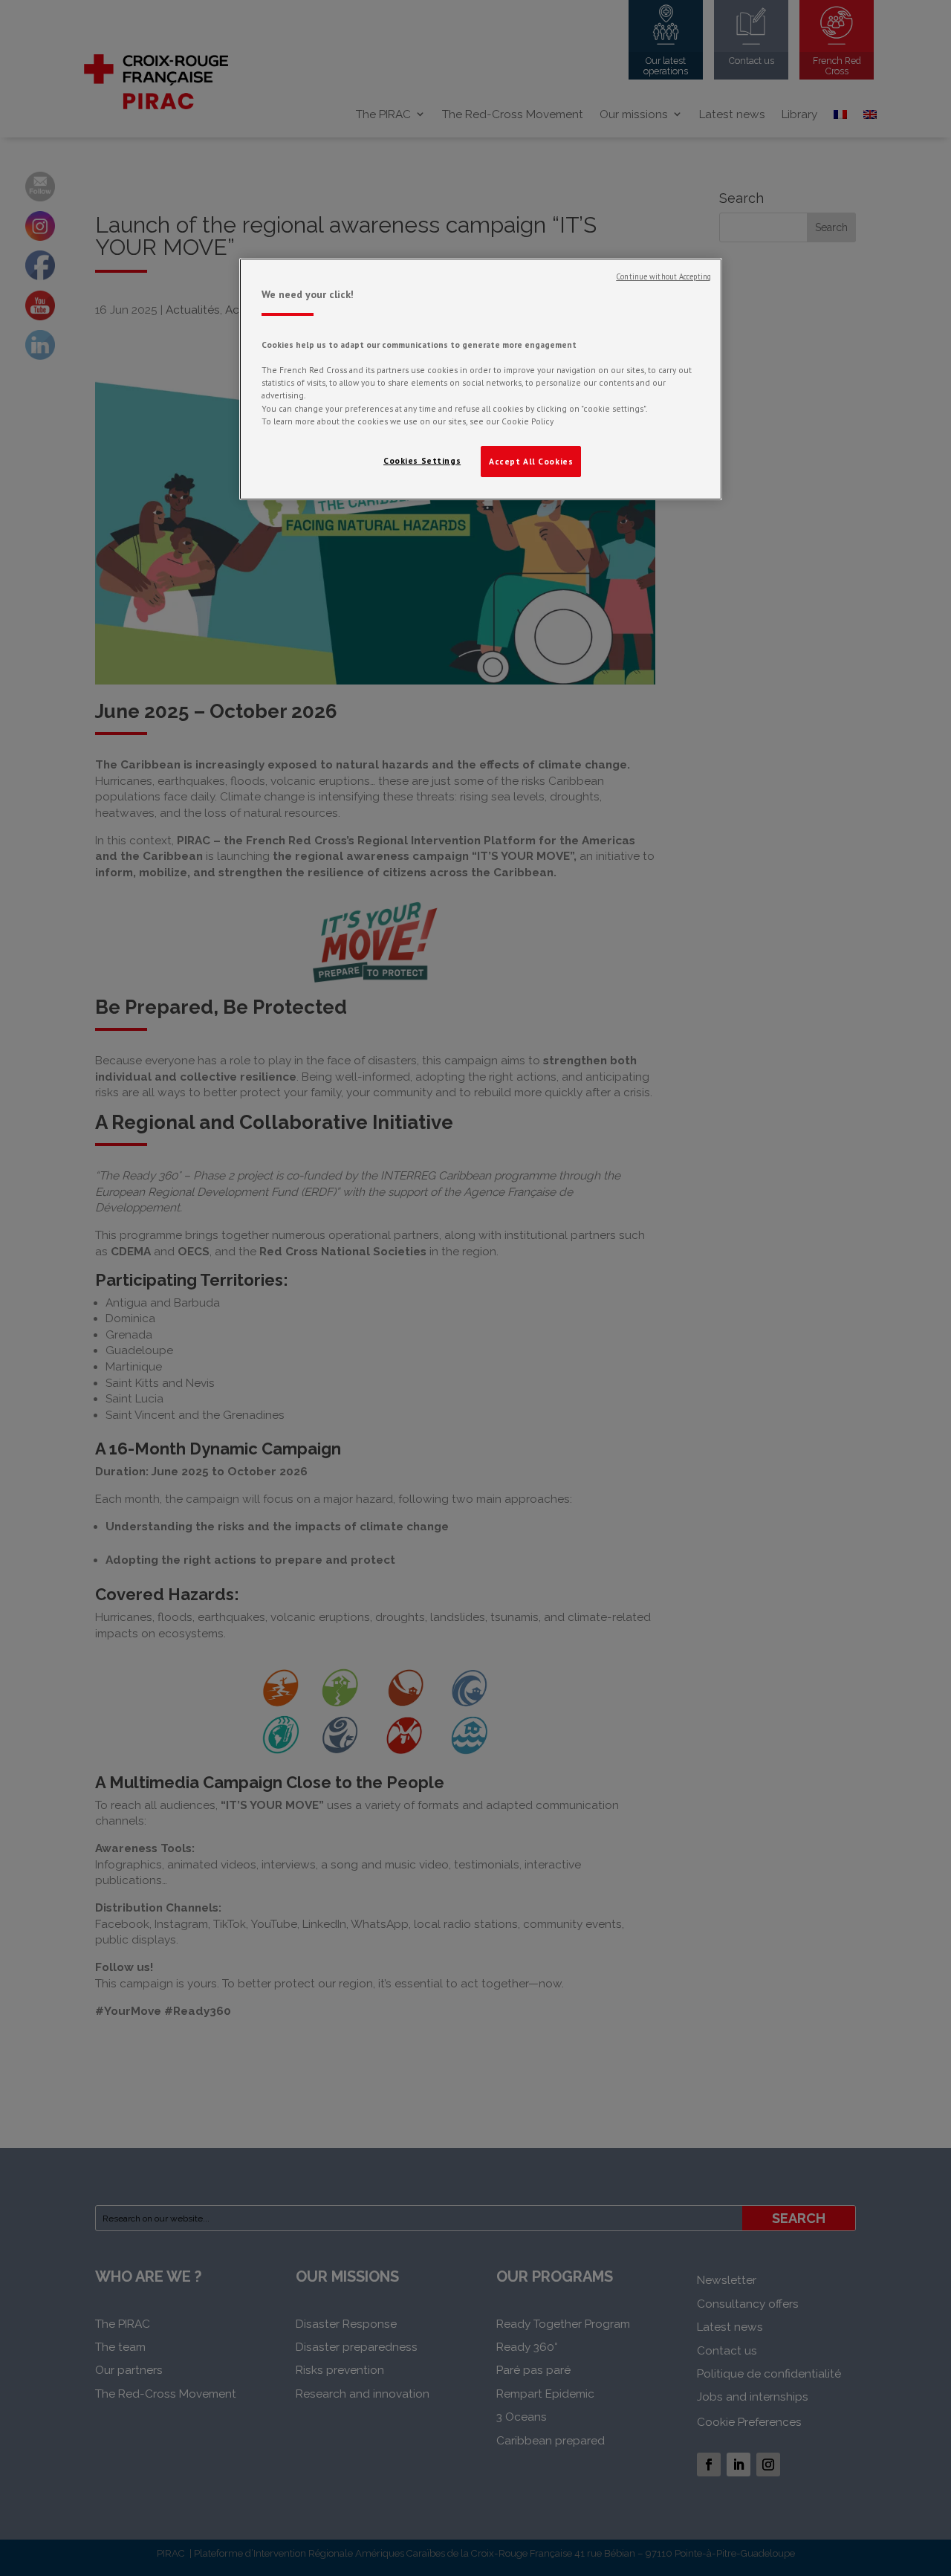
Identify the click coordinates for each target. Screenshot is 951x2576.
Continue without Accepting (663, 276)
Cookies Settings (422, 460)
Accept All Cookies (531, 461)
